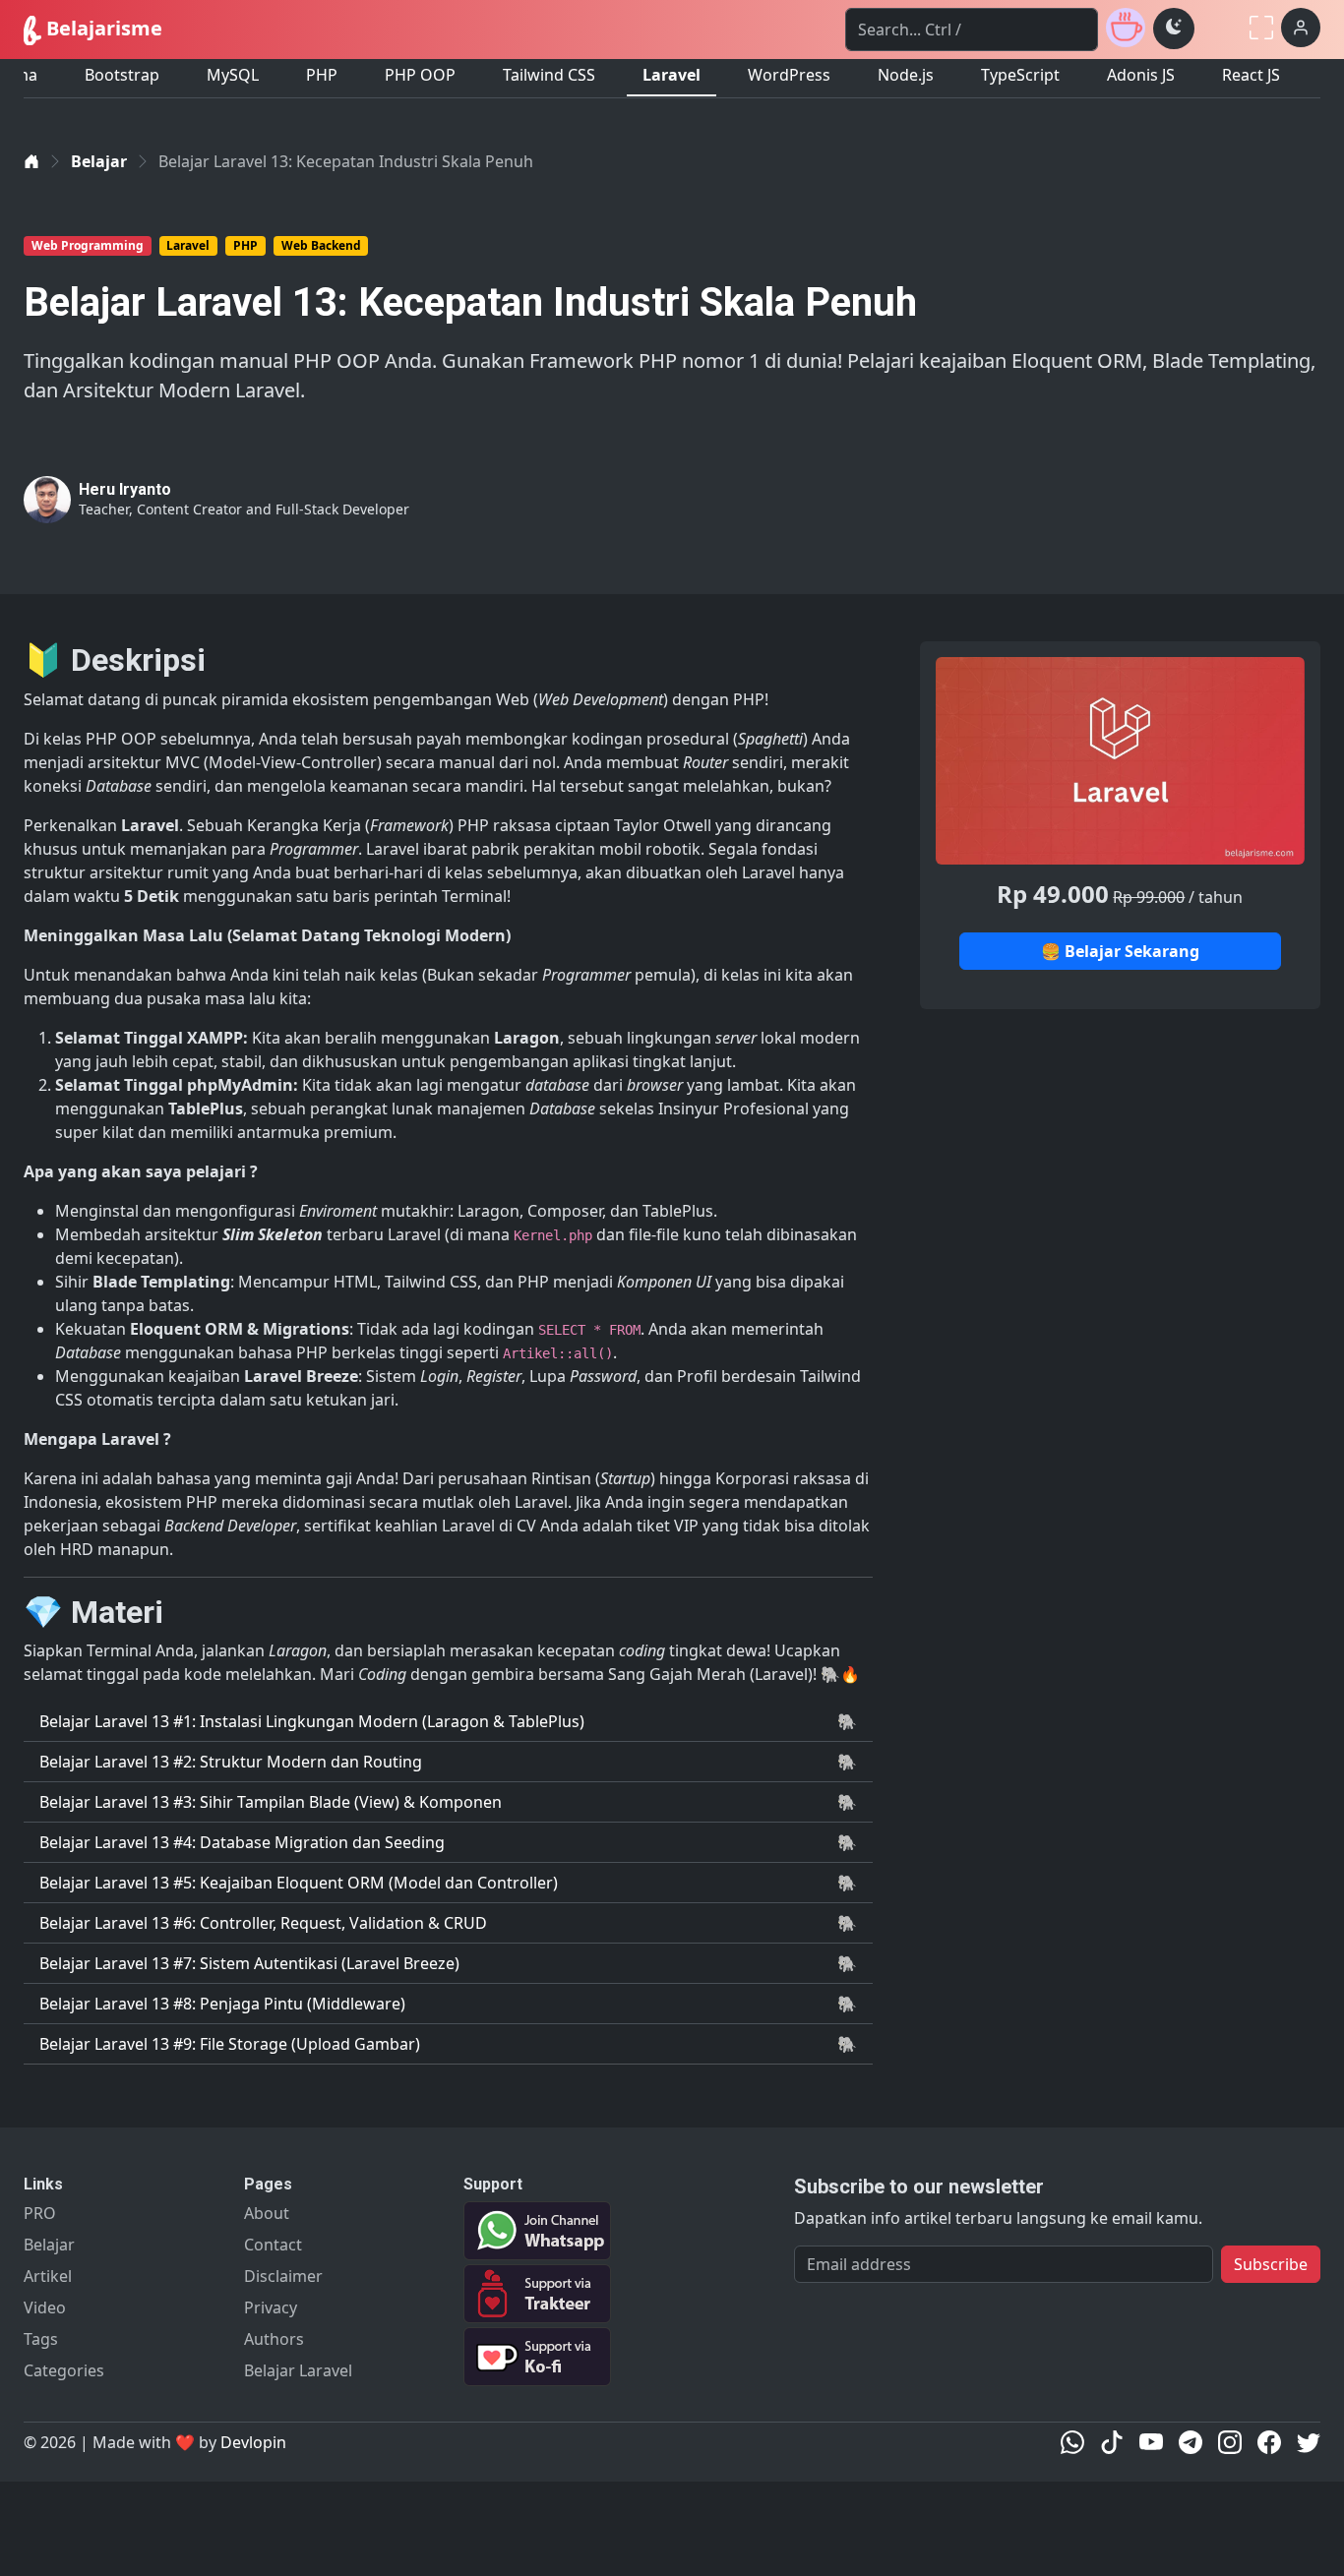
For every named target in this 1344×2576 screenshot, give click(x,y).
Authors (274, 2339)
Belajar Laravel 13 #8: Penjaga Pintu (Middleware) (222, 2004)
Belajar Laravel (298, 2370)
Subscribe (1271, 2264)
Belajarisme (102, 28)
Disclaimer (283, 2276)
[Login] (1301, 28)
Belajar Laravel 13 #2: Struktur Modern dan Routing (231, 1762)
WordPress (789, 75)
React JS (1251, 75)
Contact (273, 2245)
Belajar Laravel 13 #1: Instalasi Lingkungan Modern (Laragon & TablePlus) (312, 1721)
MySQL (233, 75)
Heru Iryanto (125, 489)
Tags (41, 2339)
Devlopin (253, 2442)
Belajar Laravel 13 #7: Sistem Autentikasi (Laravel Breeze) (249, 1963)
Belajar (99, 161)
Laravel (672, 75)
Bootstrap (122, 75)
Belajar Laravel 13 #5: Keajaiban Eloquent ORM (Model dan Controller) (299, 1883)
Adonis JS (1141, 75)
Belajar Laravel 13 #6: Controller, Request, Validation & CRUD (263, 1923)
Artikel (48, 2276)
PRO (40, 2213)
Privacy (271, 2307)
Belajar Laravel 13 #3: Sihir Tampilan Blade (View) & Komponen (271, 1802)
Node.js (906, 75)
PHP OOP (420, 75)
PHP (322, 75)
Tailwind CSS (549, 75)
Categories (64, 2370)
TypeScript (1020, 75)
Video (45, 2307)
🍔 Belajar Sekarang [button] (1120, 951)
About (267, 2213)
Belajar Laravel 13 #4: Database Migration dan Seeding (242, 1842)
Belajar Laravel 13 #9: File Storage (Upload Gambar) (230, 2044)
